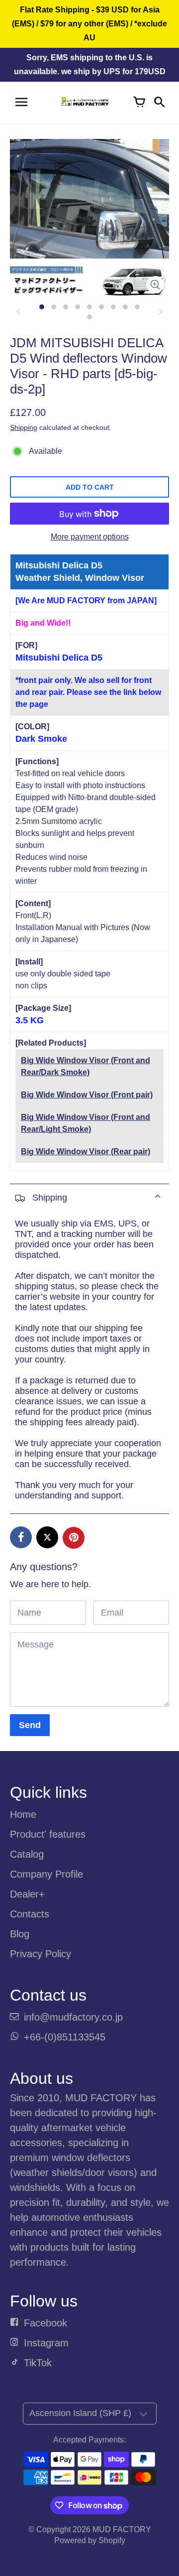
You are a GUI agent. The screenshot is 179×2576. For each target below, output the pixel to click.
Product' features (48, 1834)
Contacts (30, 1914)
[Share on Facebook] (21, 1537)
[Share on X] (47, 1537)
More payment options (90, 537)
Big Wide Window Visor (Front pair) (87, 1095)
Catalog (27, 1854)
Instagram (46, 2343)
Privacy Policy (41, 1954)
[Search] (159, 103)
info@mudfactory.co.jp (73, 2017)
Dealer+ (27, 1894)
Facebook (45, 2323)
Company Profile (46, 1874)
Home (23, 1814)
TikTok (38, 2363)
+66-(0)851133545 (65, 2037)
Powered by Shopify (90, 2540)
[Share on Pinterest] (74, 1538)
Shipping (24, 427)
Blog (20, 1934)
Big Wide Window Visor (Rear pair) (86, 1152)
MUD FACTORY (122, 2529)
